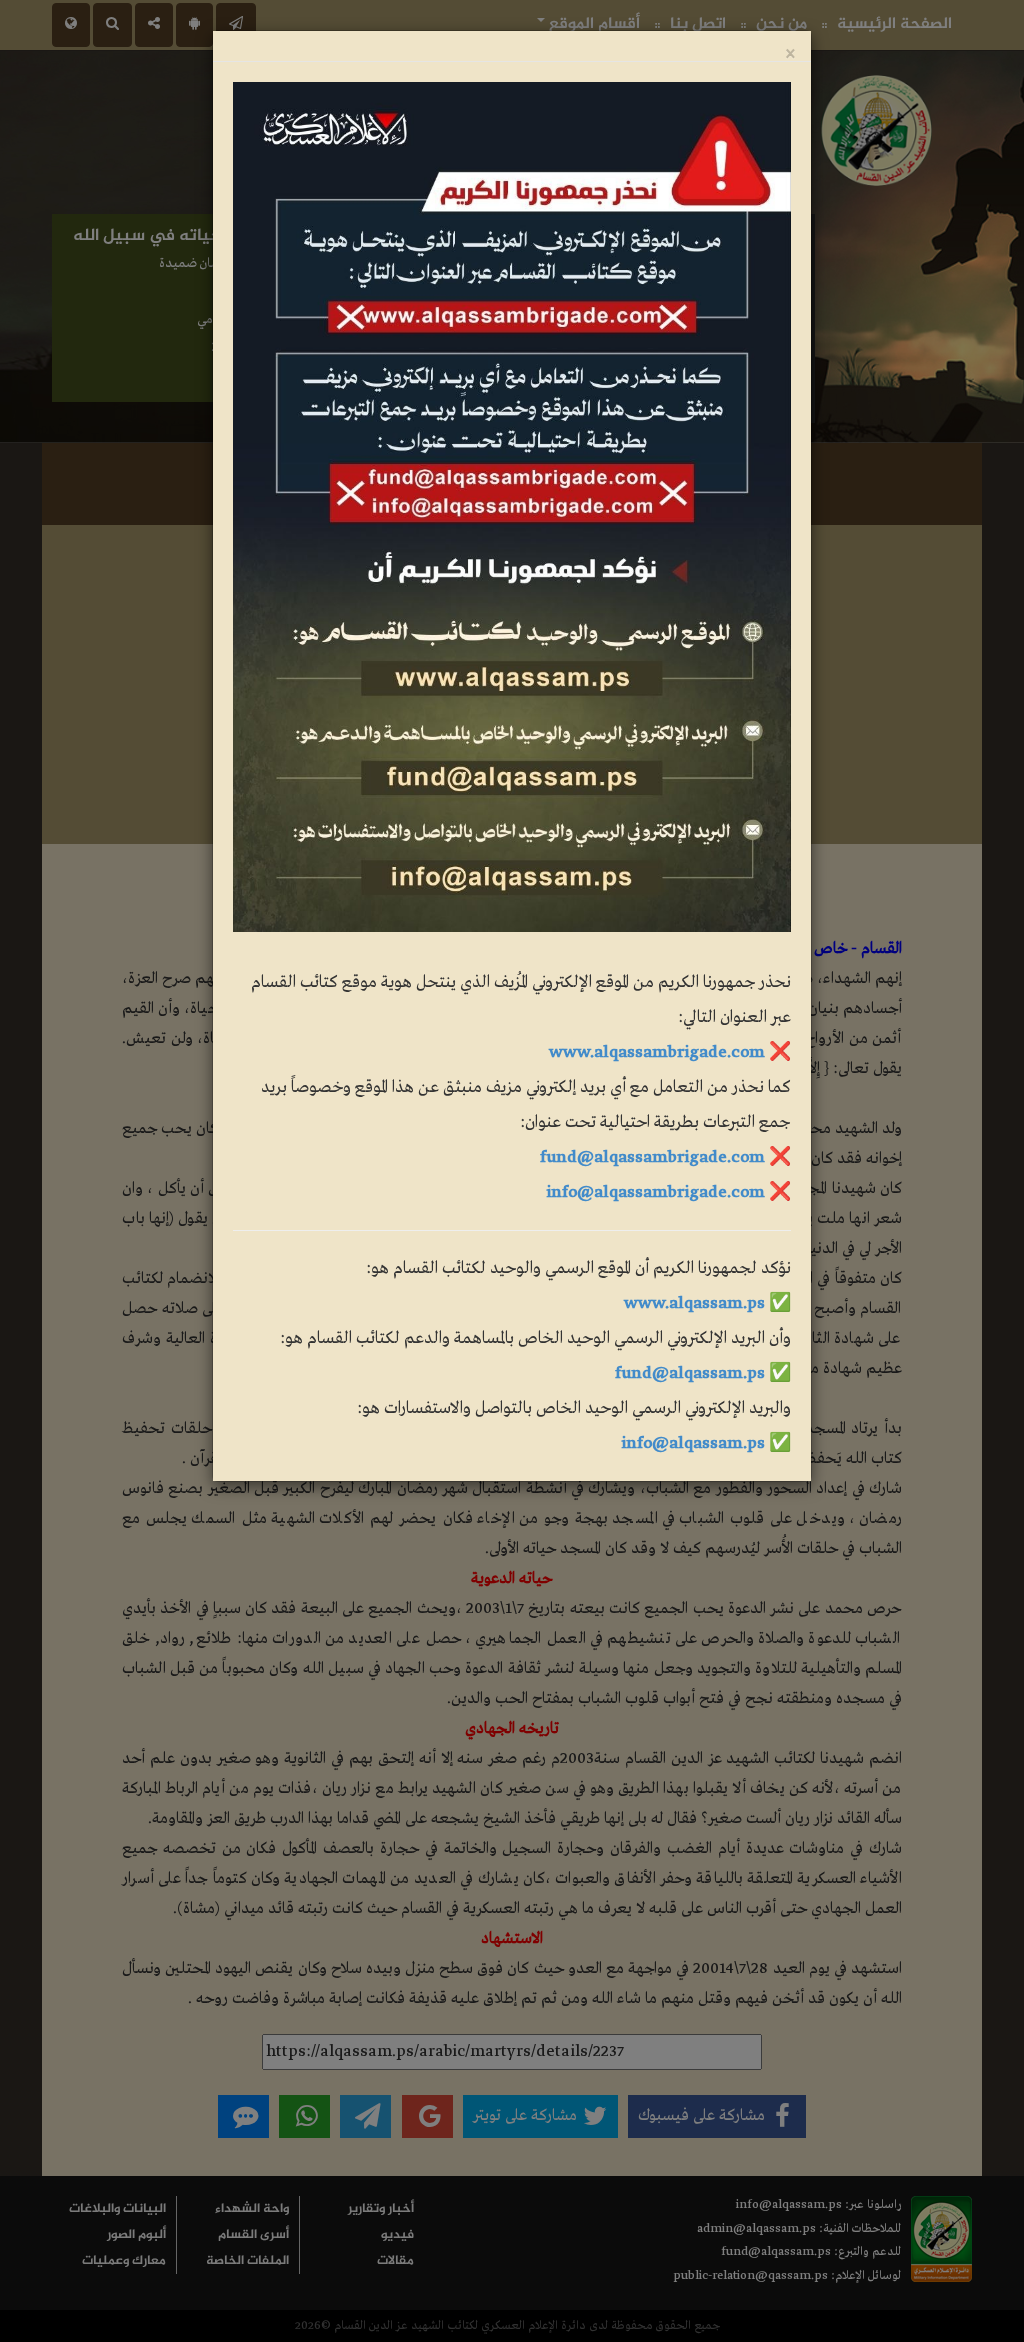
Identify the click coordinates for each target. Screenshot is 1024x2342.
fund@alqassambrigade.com (652, 1157)
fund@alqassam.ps (690, 1373)
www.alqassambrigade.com (657, 1052)
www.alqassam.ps (694, 1303)
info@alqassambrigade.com (655, 1192)
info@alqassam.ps (693, 1443)
